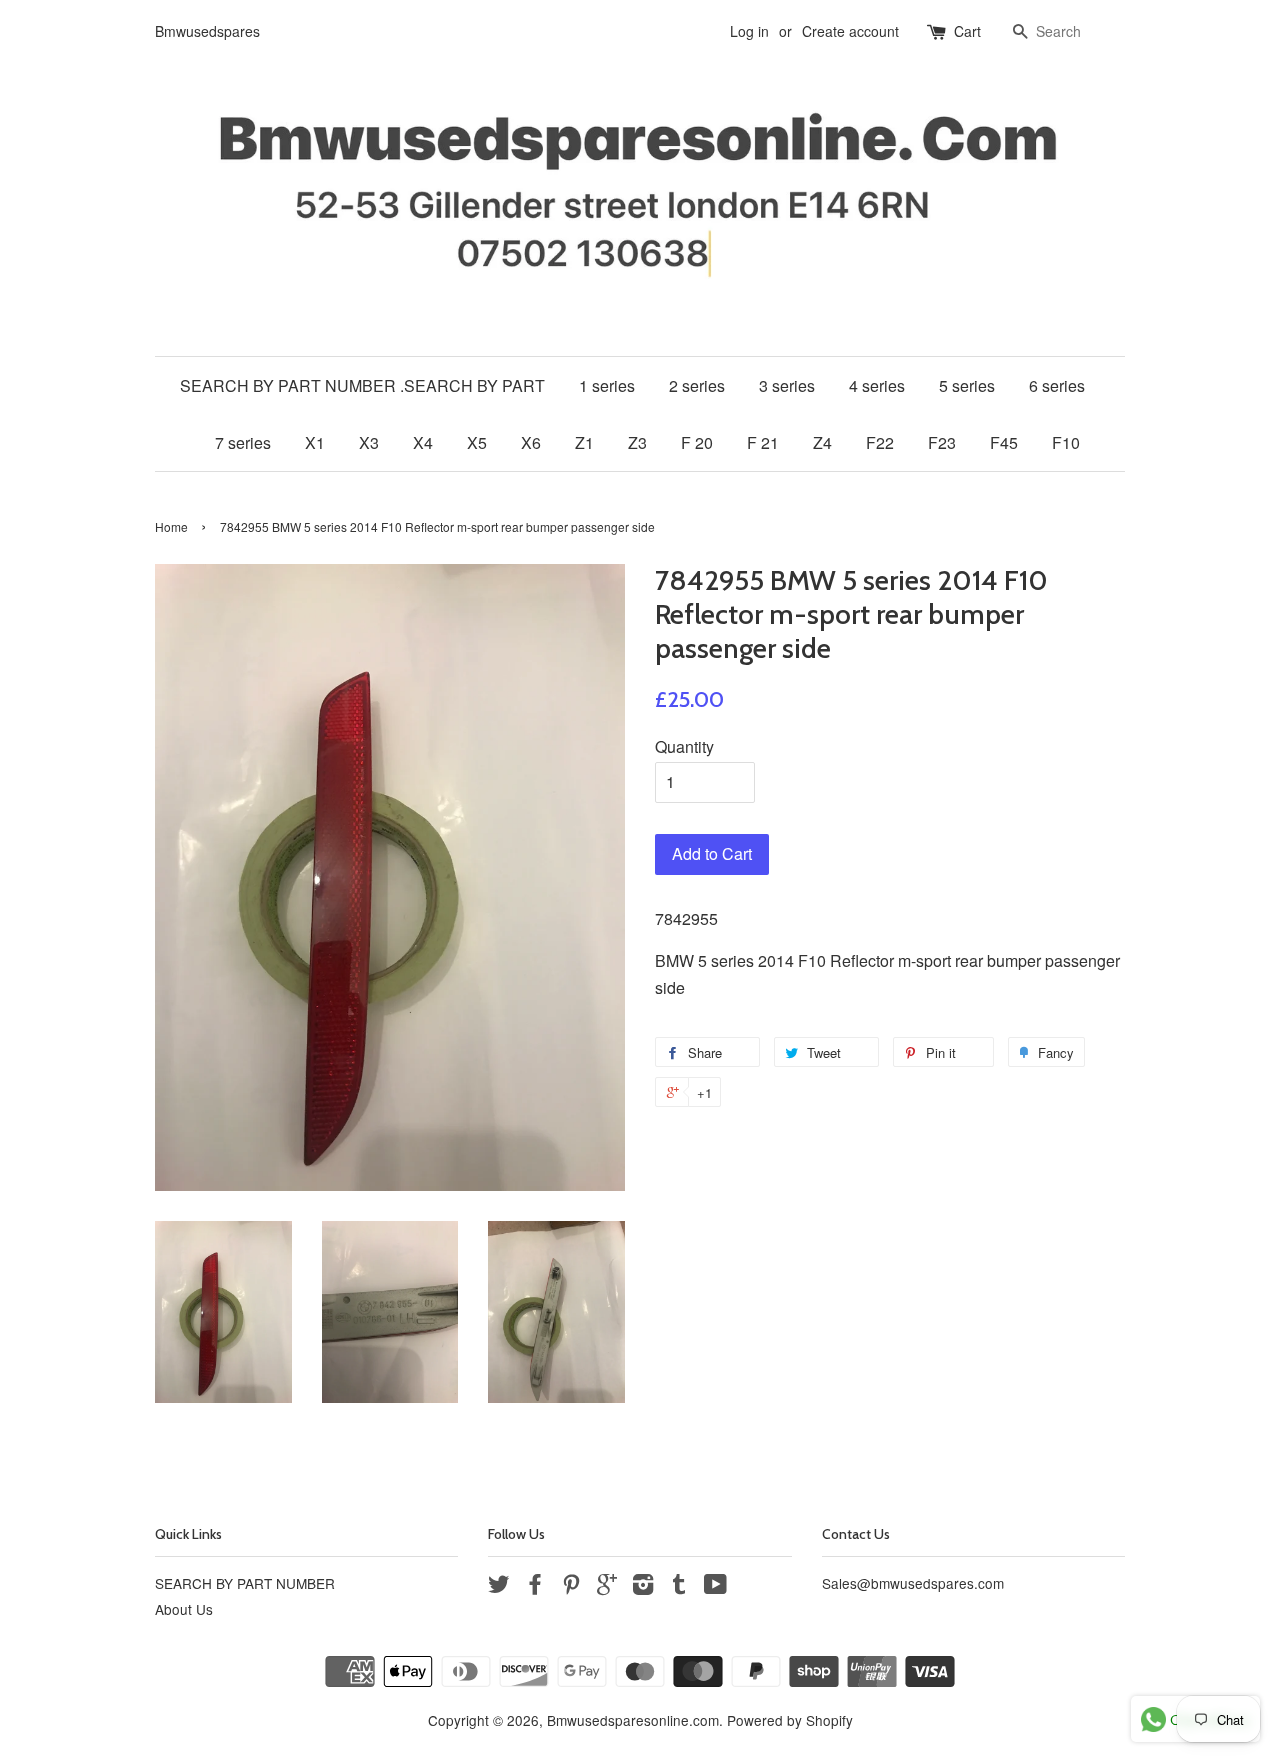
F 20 (697, 442)
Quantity (684, 746)
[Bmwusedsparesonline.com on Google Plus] (607, 1587)
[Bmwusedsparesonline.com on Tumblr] (679, 1587)
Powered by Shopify (790, 1720)
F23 (942, 442)
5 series (967, 385)
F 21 (763, 442)
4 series (877, 385)
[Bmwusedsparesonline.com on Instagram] (643, 1587)
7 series (243, 442)
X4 (423, 442)
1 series (607, 385)
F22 (880, 442)
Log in (749, 31)
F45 (1004, 442)
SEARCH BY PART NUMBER (245, 1583)
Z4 (822, 442)
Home (171, 526)
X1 (315, 442)
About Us (184, 1609)
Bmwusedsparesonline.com (633, 1720)
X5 (477, 442)
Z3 (637, 442)
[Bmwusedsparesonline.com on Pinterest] (571, 1587)
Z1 (584, 442)
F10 (1066, 442)
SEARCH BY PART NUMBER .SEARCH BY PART (362, 385)
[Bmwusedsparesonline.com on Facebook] (535, 1587)
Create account (850, 31)
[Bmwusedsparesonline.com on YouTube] (715, 1587)
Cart (967, 31)
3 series (787, 385)
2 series (697, 385)
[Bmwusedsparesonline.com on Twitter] (499, 1587)
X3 (369, 442)
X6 (531, 442)
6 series (1057, 385)
